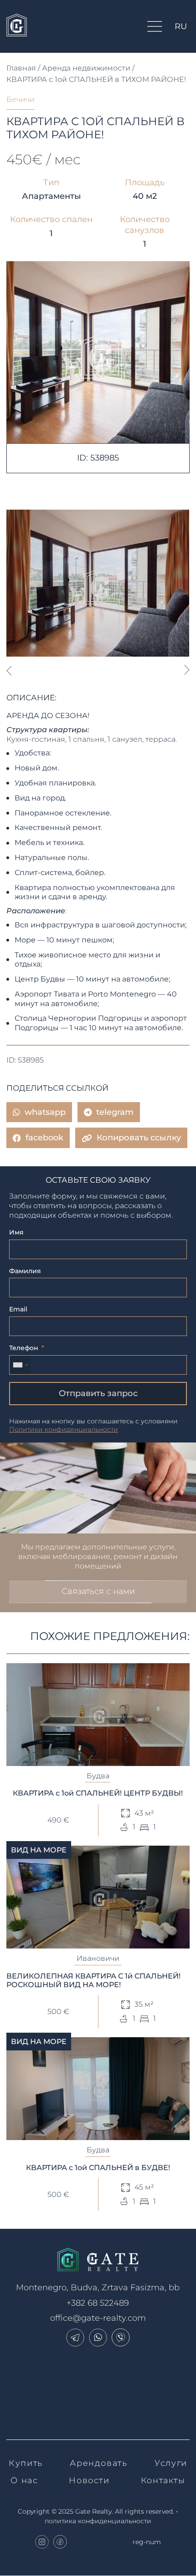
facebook (44, 1138)
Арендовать (98, 2463)
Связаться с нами (98, 1591)
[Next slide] (187, 670)
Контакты (163, 2480)
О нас (24, 2480)
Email (18, 1309)
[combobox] (20, 1365)
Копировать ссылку (139, 1138)
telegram (115, 1112)
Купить (26, 2463)
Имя (16, 1232)
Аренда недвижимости (86, 68)
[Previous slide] (9, 670)
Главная (21, 68)
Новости (89, 2480)
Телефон (24, 1348)
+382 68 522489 (98, 2303)
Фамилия (25, 1271)
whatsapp (45, 1112)
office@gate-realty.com (98, 2318)
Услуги (171, 2463)
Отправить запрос (98, 1393)
